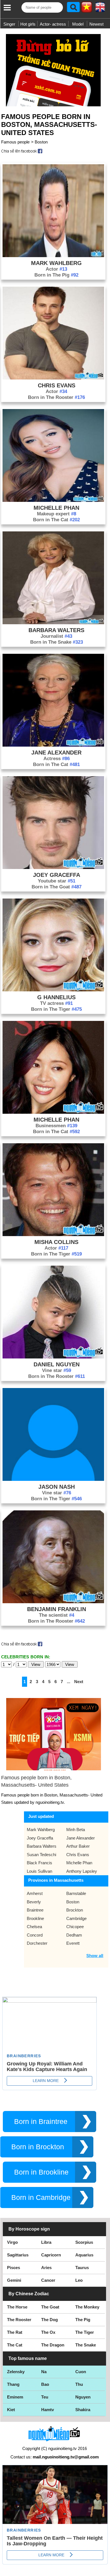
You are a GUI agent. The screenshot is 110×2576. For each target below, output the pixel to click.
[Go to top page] (104, 2570)
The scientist (57, 1615)
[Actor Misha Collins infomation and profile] (53, 1235)
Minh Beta (76, 1830)
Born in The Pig (56, 275)
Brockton (75, 1910)
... (69, 1682)
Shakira (83, 2410)
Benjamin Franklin (57, 1609)
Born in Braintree (41, 2122)
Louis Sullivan (39, 1871)
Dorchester (37, 1943)
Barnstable (76, 1893)
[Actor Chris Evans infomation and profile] (53, 378)
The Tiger (85, 2332)
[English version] (100, 9)
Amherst (35, 1893)
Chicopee (75, 1927)
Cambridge (76, 1918)
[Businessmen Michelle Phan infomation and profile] (53, 1112)
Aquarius (84, 2255)
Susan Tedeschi (41, 1855)
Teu (45, 2397)
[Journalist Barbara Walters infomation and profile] (53, 623)
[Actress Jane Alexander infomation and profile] (53, 745)
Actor (56, 269)
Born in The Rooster (56, 397)
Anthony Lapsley (82, 1871)
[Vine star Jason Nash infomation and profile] (53, 1479)
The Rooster (19, 2320)
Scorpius (84, 2242)
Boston (41, 142)
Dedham (74, 1935)
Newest (96, 24)
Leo (79, 2280)
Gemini (14, 2280)
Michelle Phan (56, 508)
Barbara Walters (56, 630)
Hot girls (28, 24)
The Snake (86, 2345)
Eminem (15, 2397)
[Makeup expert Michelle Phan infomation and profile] (53, 500)
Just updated (41, 1816)
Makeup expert (57, 514)
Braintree (35, 1910)
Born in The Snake (57, 642)
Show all (95, 1956)
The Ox (48, 2332)
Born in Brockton (38, 2147)
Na (44, 2372)
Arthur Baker (78, 1846)
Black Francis (39, 1863)
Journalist (56, 636)
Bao (45, 2384)
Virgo (12, 2242)
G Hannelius (56, 997)
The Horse (17, 2307)
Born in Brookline (41, 2172)
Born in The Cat (56, 520)
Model (78, 24)
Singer (9, 24)
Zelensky (16, 2372)
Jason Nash (57, 1487)
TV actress (56, 1003)
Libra (46, 2242)
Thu (79, 2384)
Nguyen (83, 2397)
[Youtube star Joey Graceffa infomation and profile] (53, 867)
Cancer (48, 2280)
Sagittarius (18, 2255)
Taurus (82, 2268)
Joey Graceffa (57, 875)
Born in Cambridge (41, 2197)
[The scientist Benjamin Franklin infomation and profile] (53, 1602)
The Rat (15, 2332)
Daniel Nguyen (57, 1364)
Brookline (35, 1918)
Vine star (57, 1370)
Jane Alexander (56, 753)
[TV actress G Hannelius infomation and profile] (53, 990)
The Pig (83, 2320)
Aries (46, 2268)
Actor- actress (53, 24)
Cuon (81, 2372)
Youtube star (57, 881)
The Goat (50, 2307)
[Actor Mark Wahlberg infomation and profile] (53, 256)
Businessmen (56, 1126)
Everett (73, 1943)
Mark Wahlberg (56, 263)
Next (79, 1682)
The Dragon (53, 2345)
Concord (35, 1935)
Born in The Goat (57, 887)
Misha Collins (56, 1242)
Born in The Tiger (56, 1009)
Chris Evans (57, 385)
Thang (13, 2384)
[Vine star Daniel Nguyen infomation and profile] (53, 1357)
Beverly (34, 1902)
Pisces (14, 2268)
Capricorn (51, 2255)
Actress (57, 759)
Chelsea (34, 1927)
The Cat (15, 2345)
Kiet (11, 2410)
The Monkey (87, 2307)
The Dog (49, 2320)
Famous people (15, 142)
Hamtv (48, 2410)
